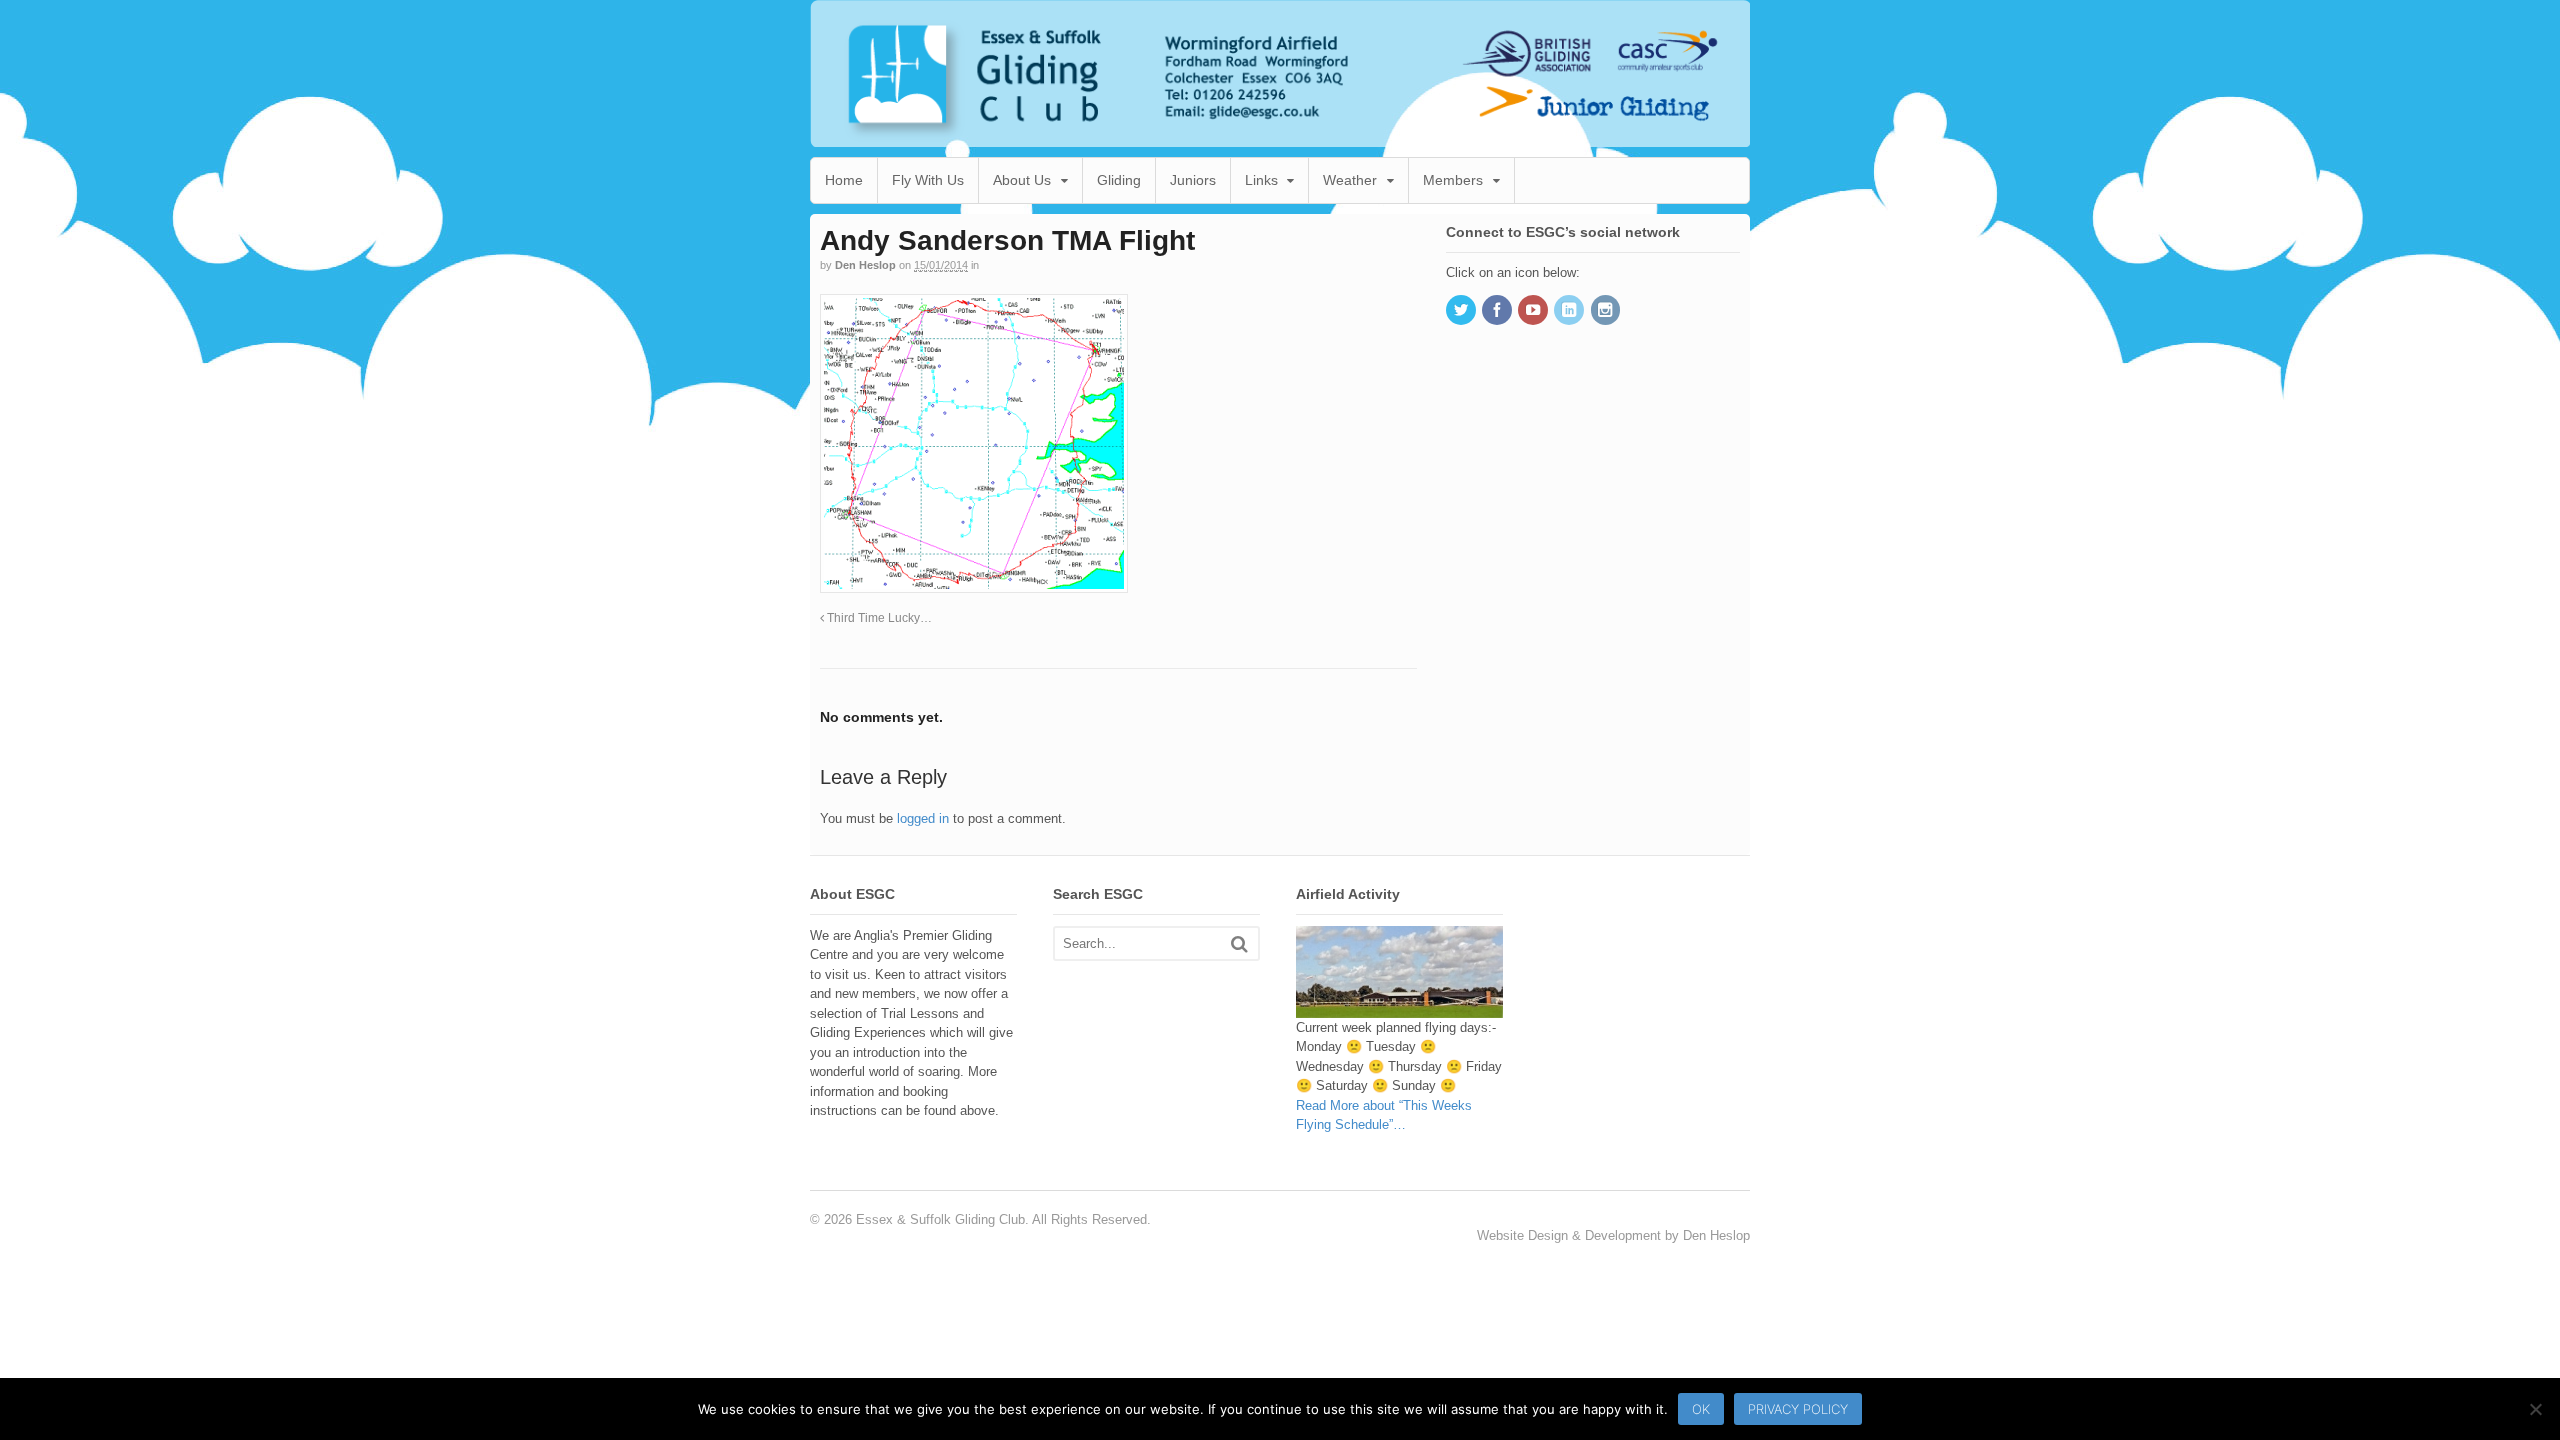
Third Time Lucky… (878, 617)
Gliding (1119, 180)
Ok (1701, 1409)
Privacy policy (1798, 1409)
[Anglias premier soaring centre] (1280, 136)
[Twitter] (1462, 311)
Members (1453, 180)
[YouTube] (1534, 311)
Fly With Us (928, 180)
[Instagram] (1607, 311)
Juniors (1193, 180)
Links (1261, 180)
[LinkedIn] (1570, 311)
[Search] (1239, 943)
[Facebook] (1498, 311)
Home (844, 180)
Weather (1350, 180)
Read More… (1384, 1115)
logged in (923, 818)
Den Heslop (865, 265)
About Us (1022, 180)
